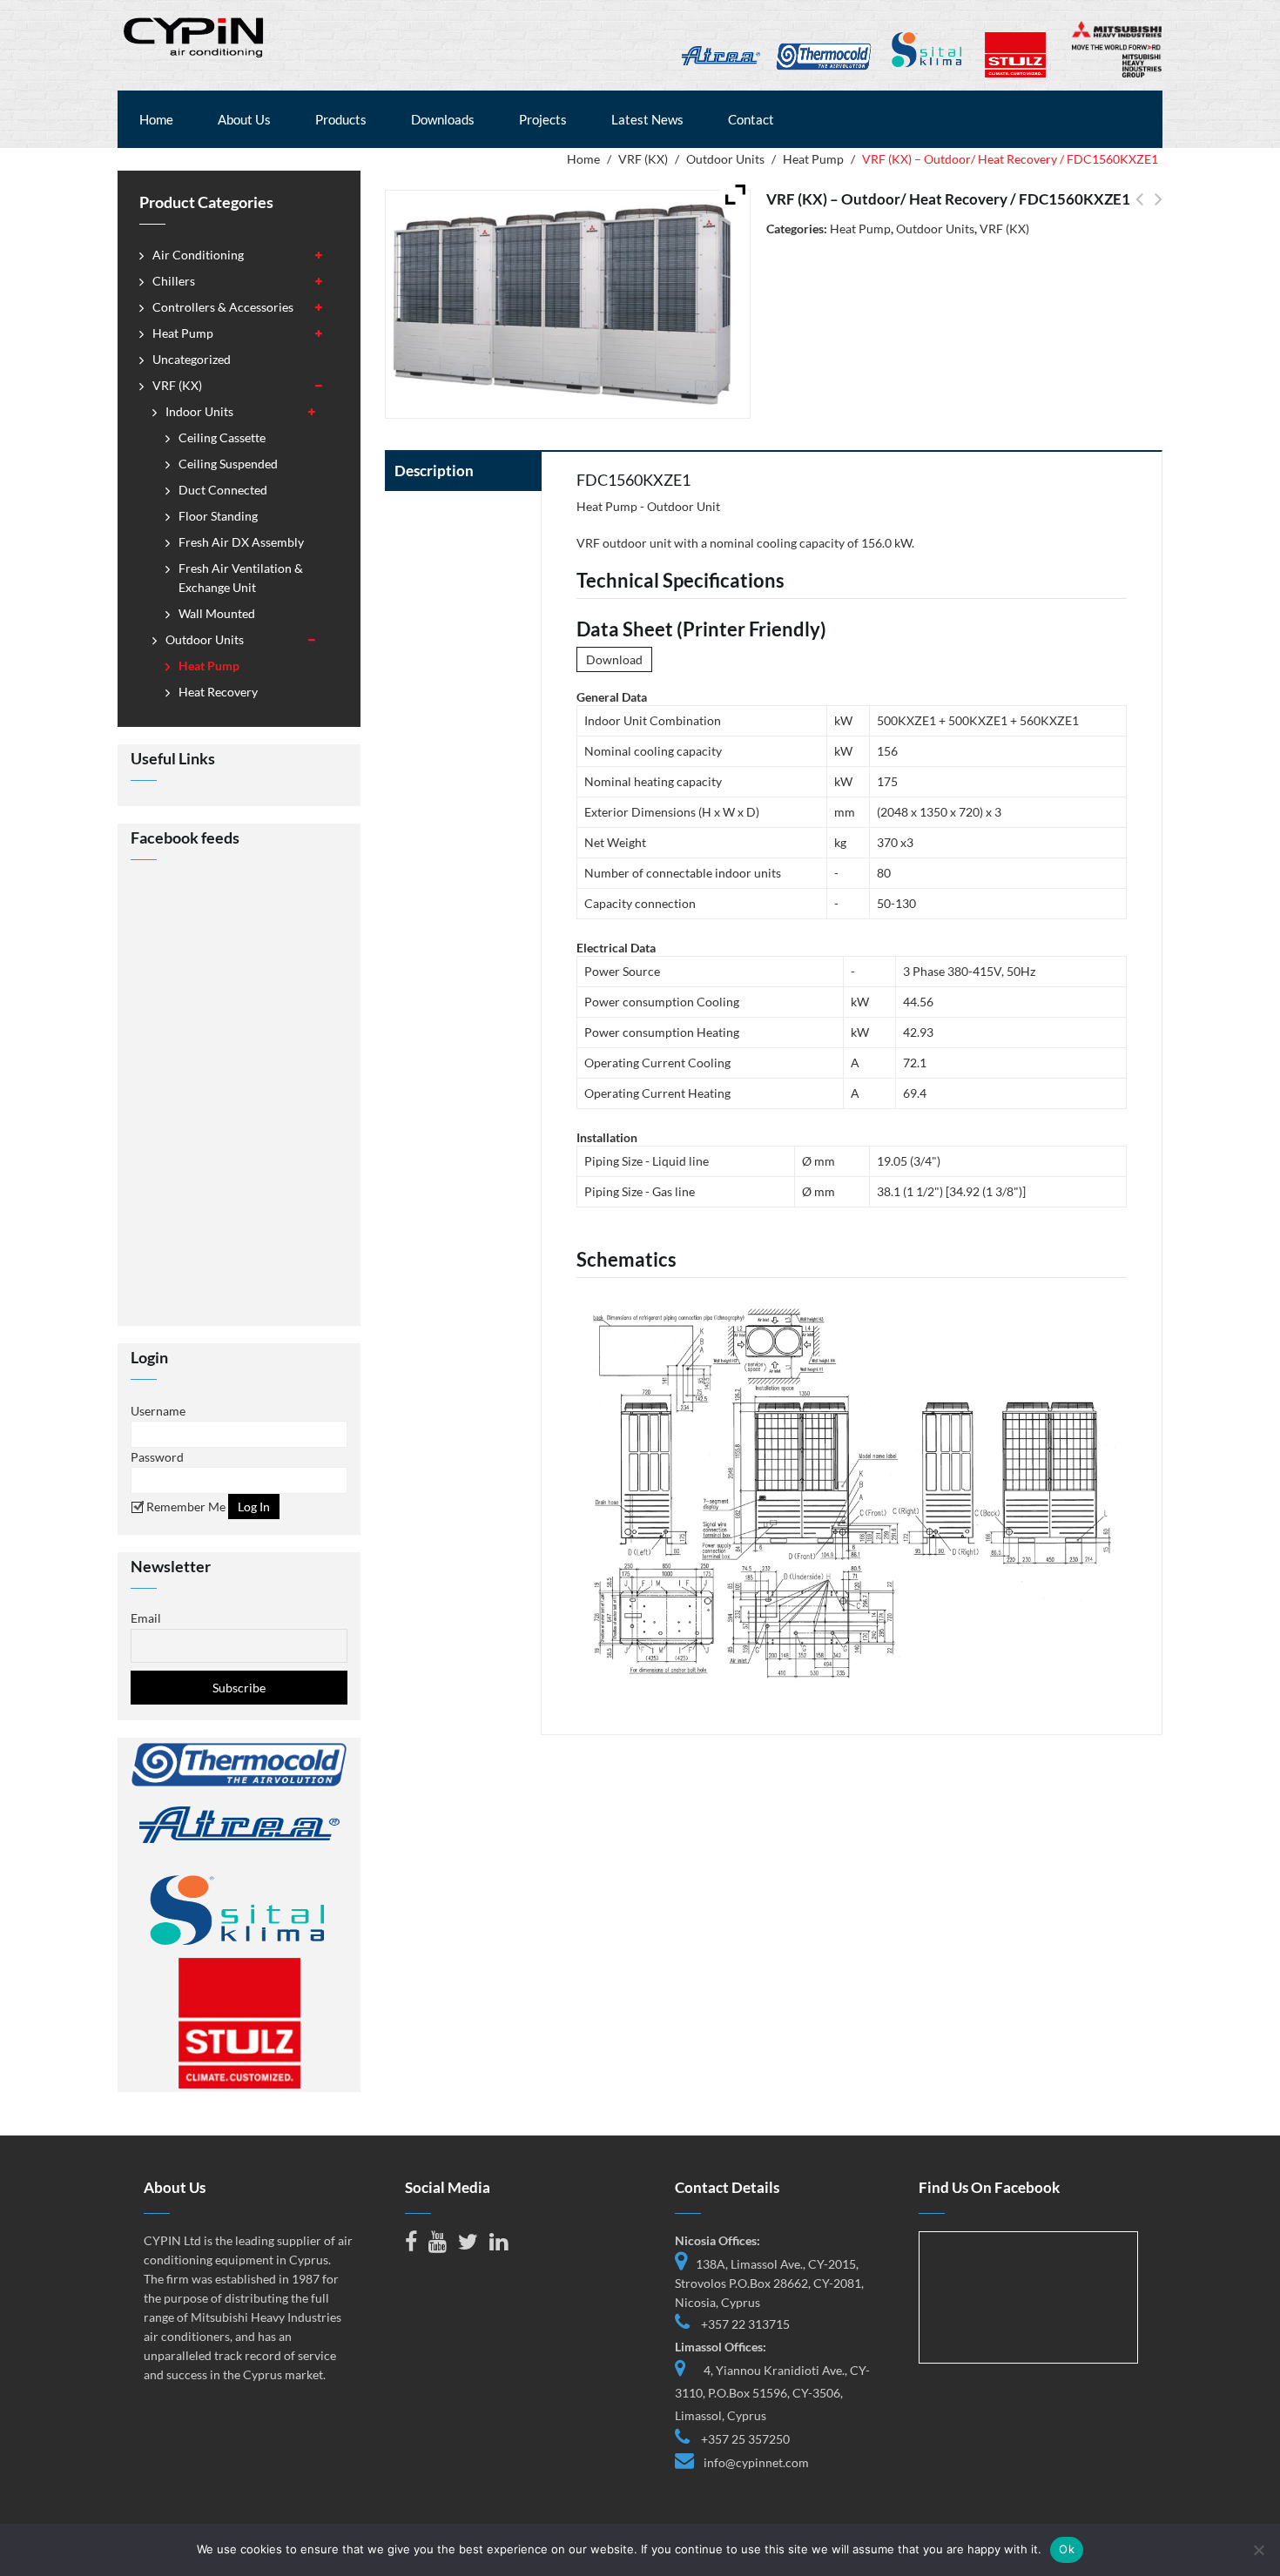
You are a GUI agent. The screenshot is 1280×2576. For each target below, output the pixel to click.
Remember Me (185, 1507)
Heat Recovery (218, 692)
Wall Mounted (217, 613)
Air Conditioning (198, 255)
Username (158, 1411)
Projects (543, 119)
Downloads (443, 119)
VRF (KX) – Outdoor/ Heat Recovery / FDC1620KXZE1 (1139, 209)
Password (157, 1457)
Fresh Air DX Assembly (241, 542)
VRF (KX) (643, 159)
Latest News (647, 119)
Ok (1067, 2549)
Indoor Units (199, 411)
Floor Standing (218, 516)
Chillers (174, 281)
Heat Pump (813, 159)
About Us (244, 119)
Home (156, 119)
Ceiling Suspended (228, 464)
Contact (751, 119)
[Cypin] (195, 35)
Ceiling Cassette (222, 437)
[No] (1258, 2550)
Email (146, 1618)
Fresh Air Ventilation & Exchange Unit (241, 578)
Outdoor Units (725, 159)
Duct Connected (223, 490)
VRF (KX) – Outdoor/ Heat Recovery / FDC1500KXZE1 (1159, 209)
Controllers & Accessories (223, 307)
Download (614, 659)
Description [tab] (434, 471)
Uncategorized (192, 359)
